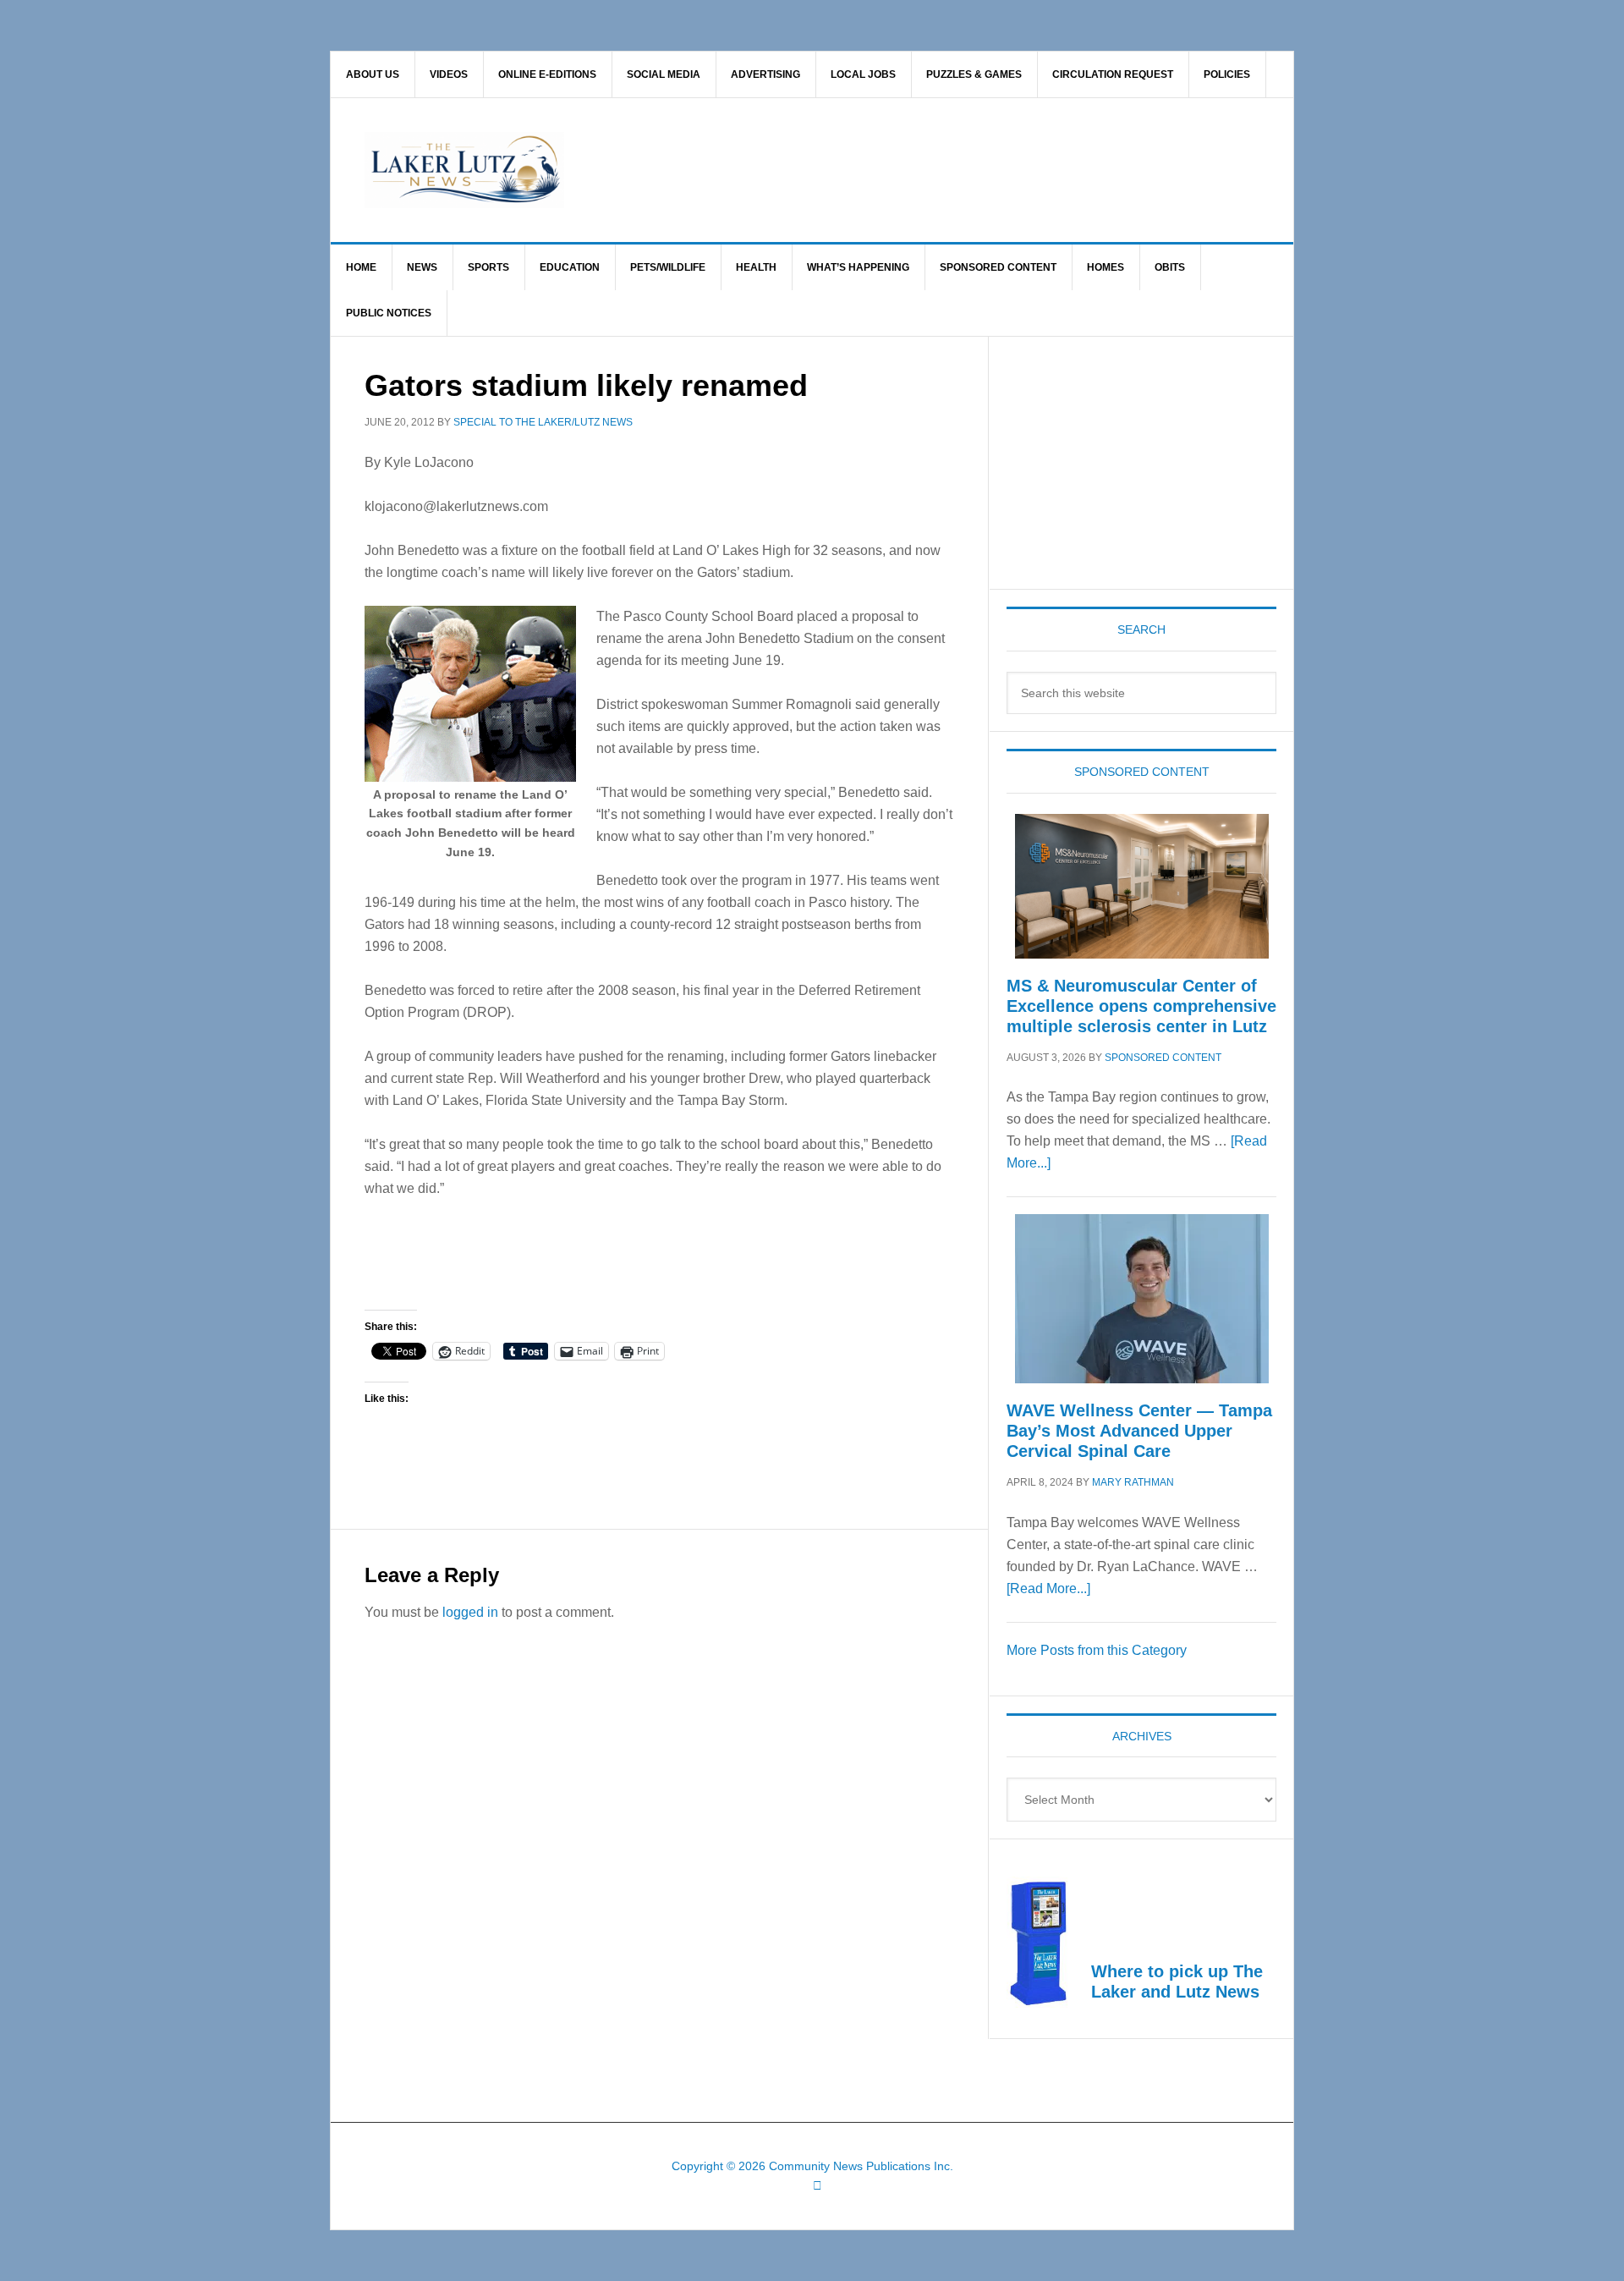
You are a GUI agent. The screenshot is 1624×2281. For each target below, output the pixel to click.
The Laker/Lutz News (855, 170)
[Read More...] (1048, 1588)
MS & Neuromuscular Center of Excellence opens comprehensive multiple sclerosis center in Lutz (1141, 1006)
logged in (470, 1612)
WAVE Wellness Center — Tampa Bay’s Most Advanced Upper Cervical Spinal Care (1139, 1431)
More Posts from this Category (1097, 1650)
